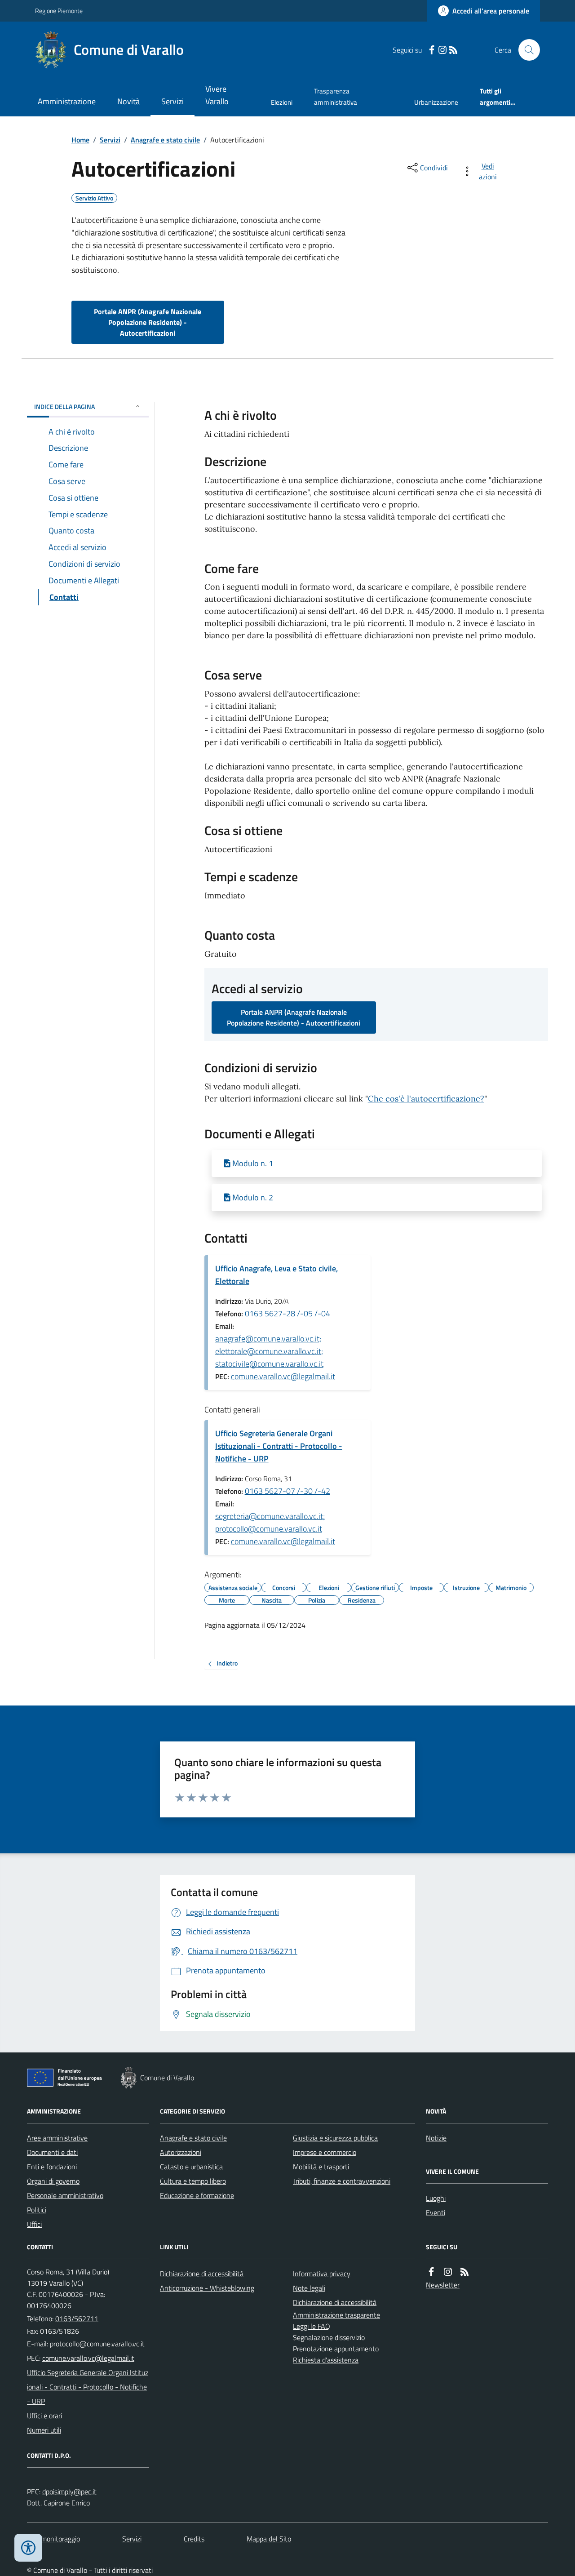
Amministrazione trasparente (336, 2315)
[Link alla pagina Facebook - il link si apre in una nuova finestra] (432, 50)
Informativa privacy (322, 2274)
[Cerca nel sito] (526, 50)
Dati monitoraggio (53, 2539)
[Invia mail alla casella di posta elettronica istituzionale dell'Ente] (97, 2344)
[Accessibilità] (28, 2548)
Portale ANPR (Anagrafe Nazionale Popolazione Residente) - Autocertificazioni (148, 322)
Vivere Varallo (217, 95)
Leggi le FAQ (312, 2326)
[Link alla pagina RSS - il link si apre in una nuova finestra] (453, 50)
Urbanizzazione (436, 102)
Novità (128, 101)
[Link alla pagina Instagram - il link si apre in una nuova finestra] (442, 50)
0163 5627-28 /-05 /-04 (287, 1313)
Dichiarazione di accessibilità (202, 2274)
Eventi (436, 2212)
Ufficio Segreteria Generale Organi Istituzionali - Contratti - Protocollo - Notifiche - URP (279, 1446)
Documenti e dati (52, 2152)
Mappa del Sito (269, 2539)
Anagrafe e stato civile (165, 140)
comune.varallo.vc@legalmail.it (283, 1376)
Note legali (309, 2288)
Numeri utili (44, 2430)
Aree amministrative (57, 2138)
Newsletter (443, 2285)
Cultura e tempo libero (193, 2181)
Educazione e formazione (197, 2195)
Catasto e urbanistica (191, 2167)
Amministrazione (67, 101)
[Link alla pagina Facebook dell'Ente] (431, 2272)
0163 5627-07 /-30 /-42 (287, 1491)
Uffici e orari (44, 2416)
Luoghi (436, 2198)
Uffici (34, 2224)
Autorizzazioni (181, 2152)
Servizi (172, 101)
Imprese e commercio (325, 2152)
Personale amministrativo (65, 2195)
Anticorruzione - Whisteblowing (207, 2288)
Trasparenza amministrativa (336, 96)
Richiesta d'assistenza (326, 2360)
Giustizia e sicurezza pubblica (335, 2138)
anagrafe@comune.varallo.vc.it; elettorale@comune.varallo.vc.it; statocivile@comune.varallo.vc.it (269, 1351)
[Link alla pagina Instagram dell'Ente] (448, 2272)
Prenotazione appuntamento (336, 2349)
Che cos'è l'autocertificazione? (426, 1099)
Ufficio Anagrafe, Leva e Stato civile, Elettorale (276, 1275)
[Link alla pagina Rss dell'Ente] (464, 2272)
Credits (194, 2539)
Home (80, 140)
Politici (37, 2210)
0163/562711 (77, 2318)
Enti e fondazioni (52, 2167)
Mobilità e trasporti (321, 2167)
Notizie (436, 2138)
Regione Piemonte (59, 11)
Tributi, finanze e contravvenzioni (342, 2181)
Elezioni (282, 102)
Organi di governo (53, 2181)
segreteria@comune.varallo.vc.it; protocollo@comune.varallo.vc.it (270, 1522)
